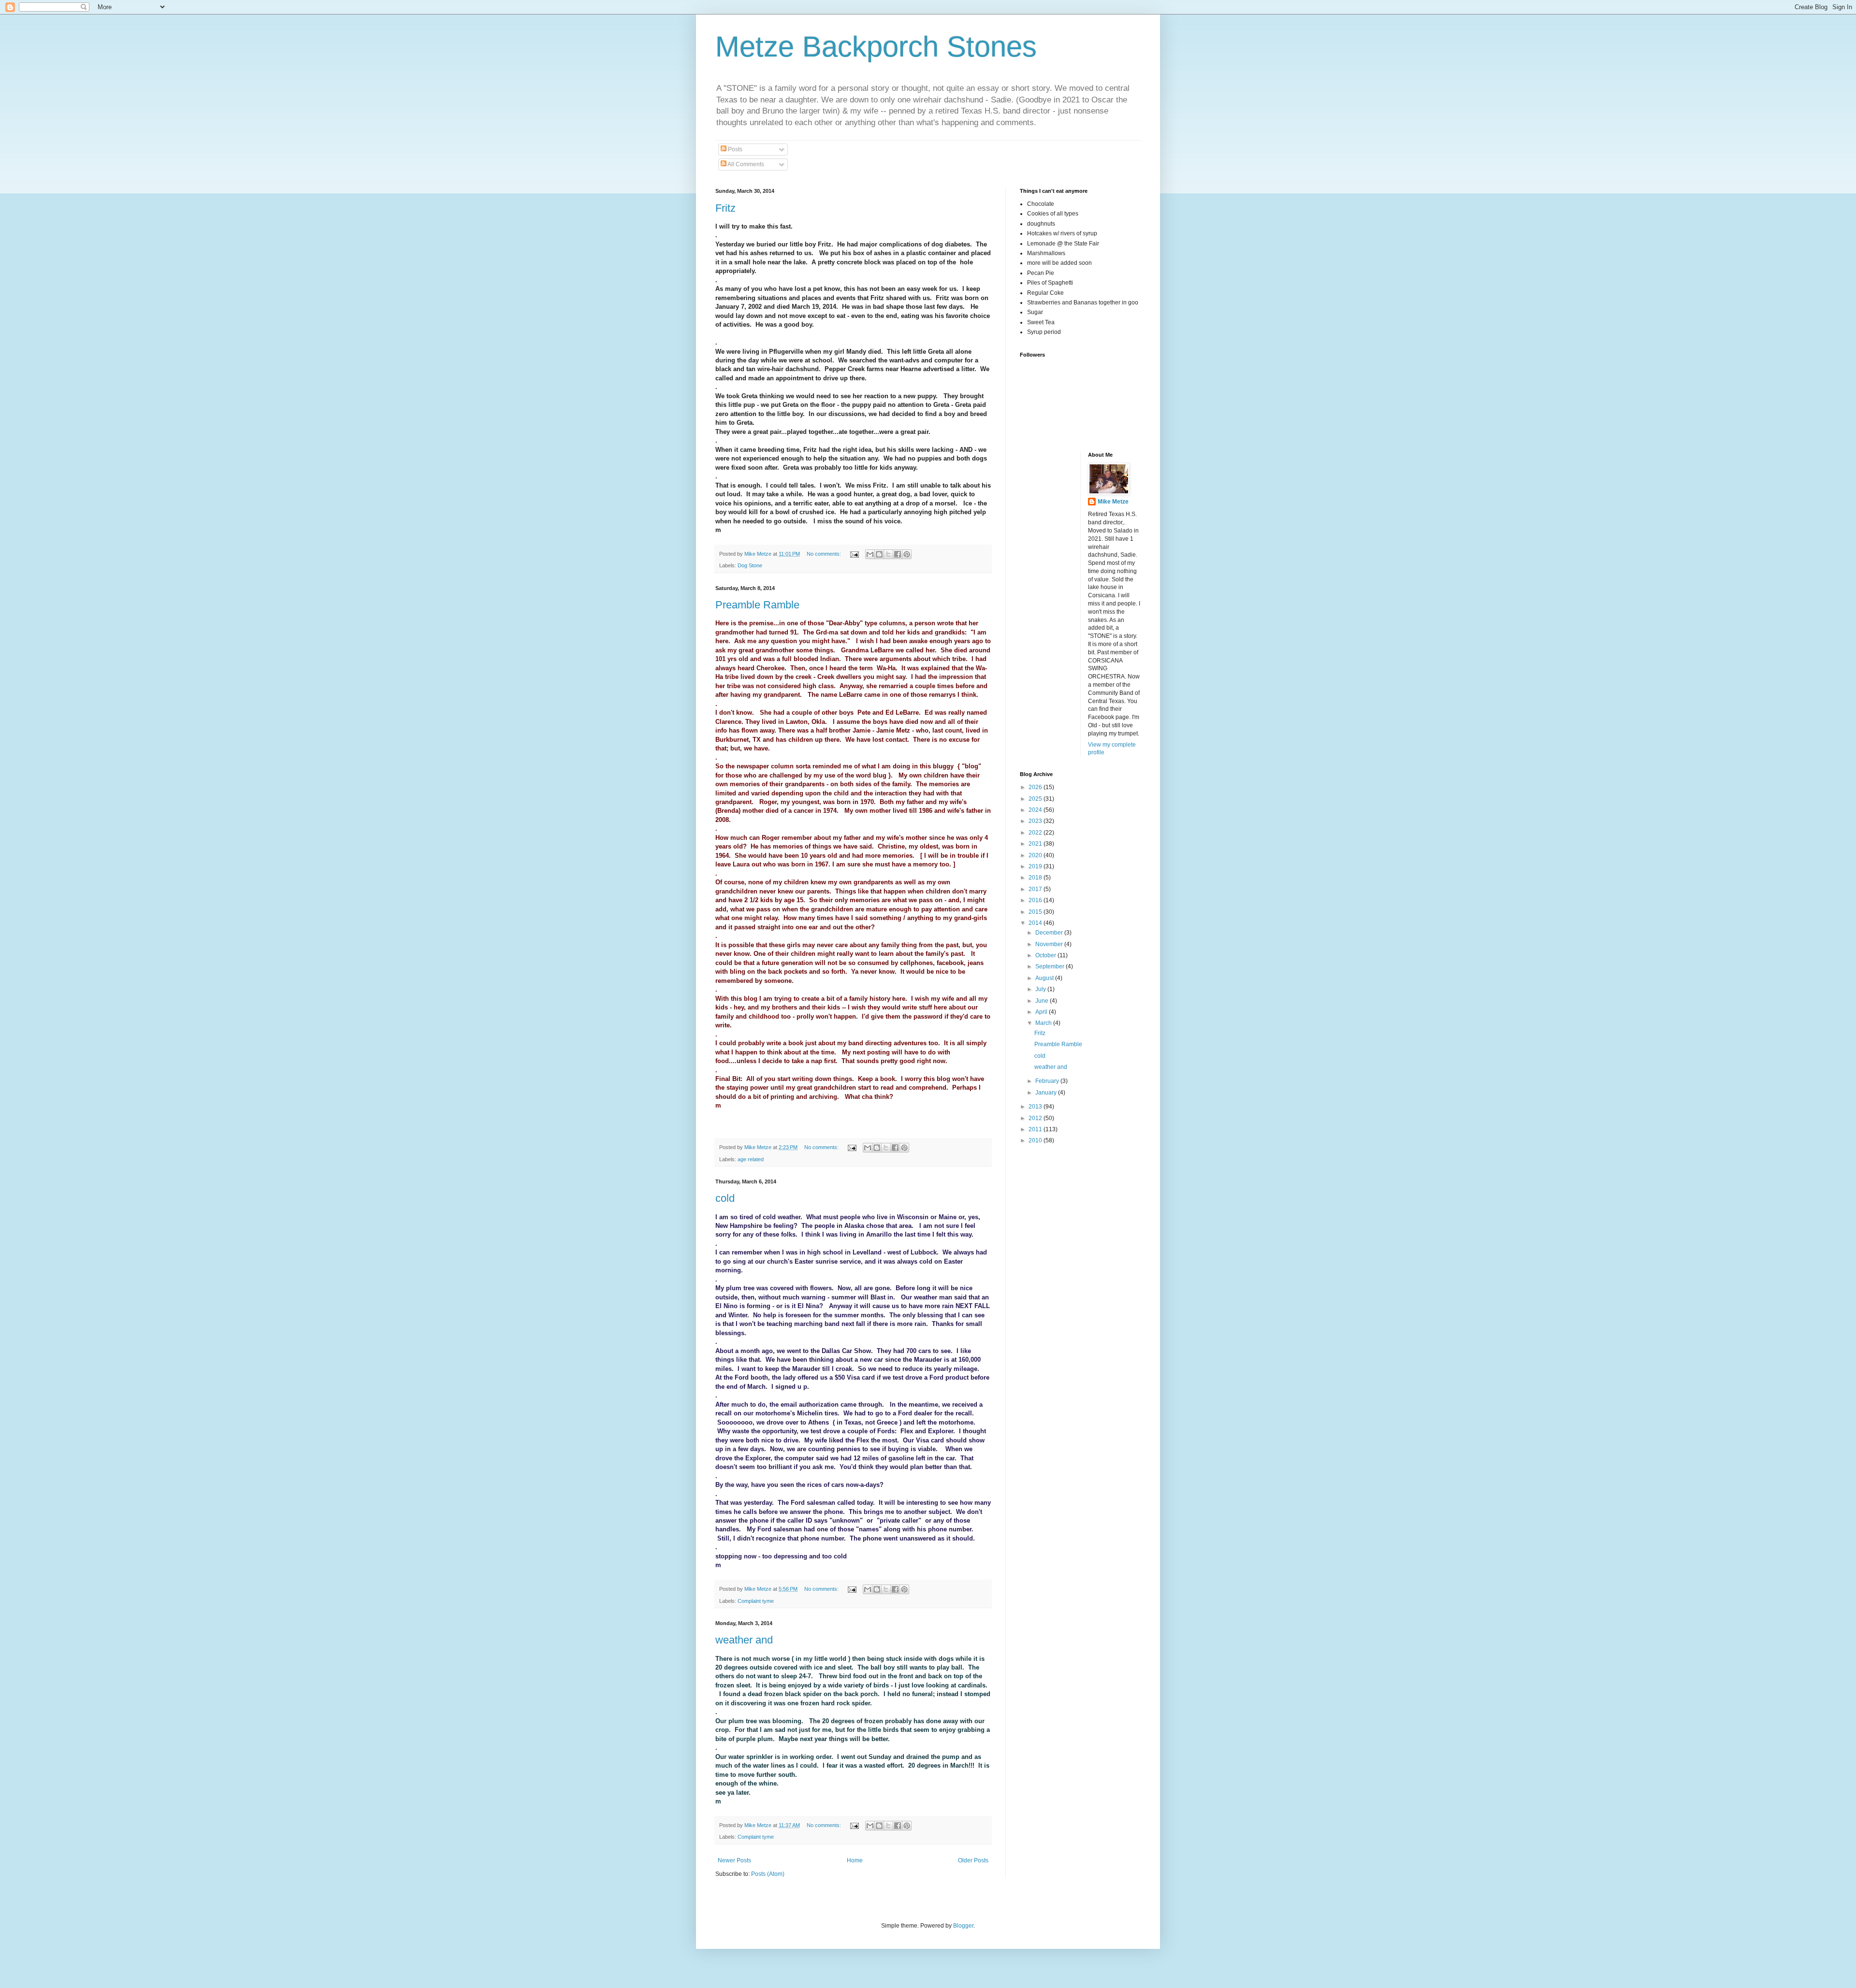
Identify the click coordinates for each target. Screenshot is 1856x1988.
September (1051, 966)
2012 (1036, 1118)
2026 (1036, 787)
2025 (1036, 799)
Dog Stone (750, 565)
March (1044, 1023)
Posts (734, 149)
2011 (1036, 1129)
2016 (1036, 900)
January (1047, 1093)
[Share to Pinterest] (907, 554)
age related (751, 1159)
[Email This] (870, 554)
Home (855, 1860)
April (1042, 1012)
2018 (1036, 878)
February (1048, 1081)
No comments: (825, 554)
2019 (1036, 866)
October (1046, 955)
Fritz (725, 208)
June (1043, 1001)
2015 (1036, 912)
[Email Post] (854, 554)
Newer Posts (734, 1860)
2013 (1036, 1107)
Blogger (963, 1926)
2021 (1036, 844)
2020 (1036, 855)
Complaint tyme (756, 1601)
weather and (744, 1640)
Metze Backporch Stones (876, 47)
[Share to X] (888, 554)
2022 (1036, 833)
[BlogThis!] (879, 554)
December (1050, 933)
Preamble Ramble (757, 605)
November (1050, 944)
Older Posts (973, 1860)
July (1041, 989)
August (1045, 978)
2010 (1036, 1140)
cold (725, 1198)
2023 (1036, 821)
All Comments (745, 164)
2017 (1036, 889)
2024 (1036, 810)
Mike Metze (1113, 502)
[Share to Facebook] (898, 554)
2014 (1036, 923)
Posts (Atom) (768, 1874)
